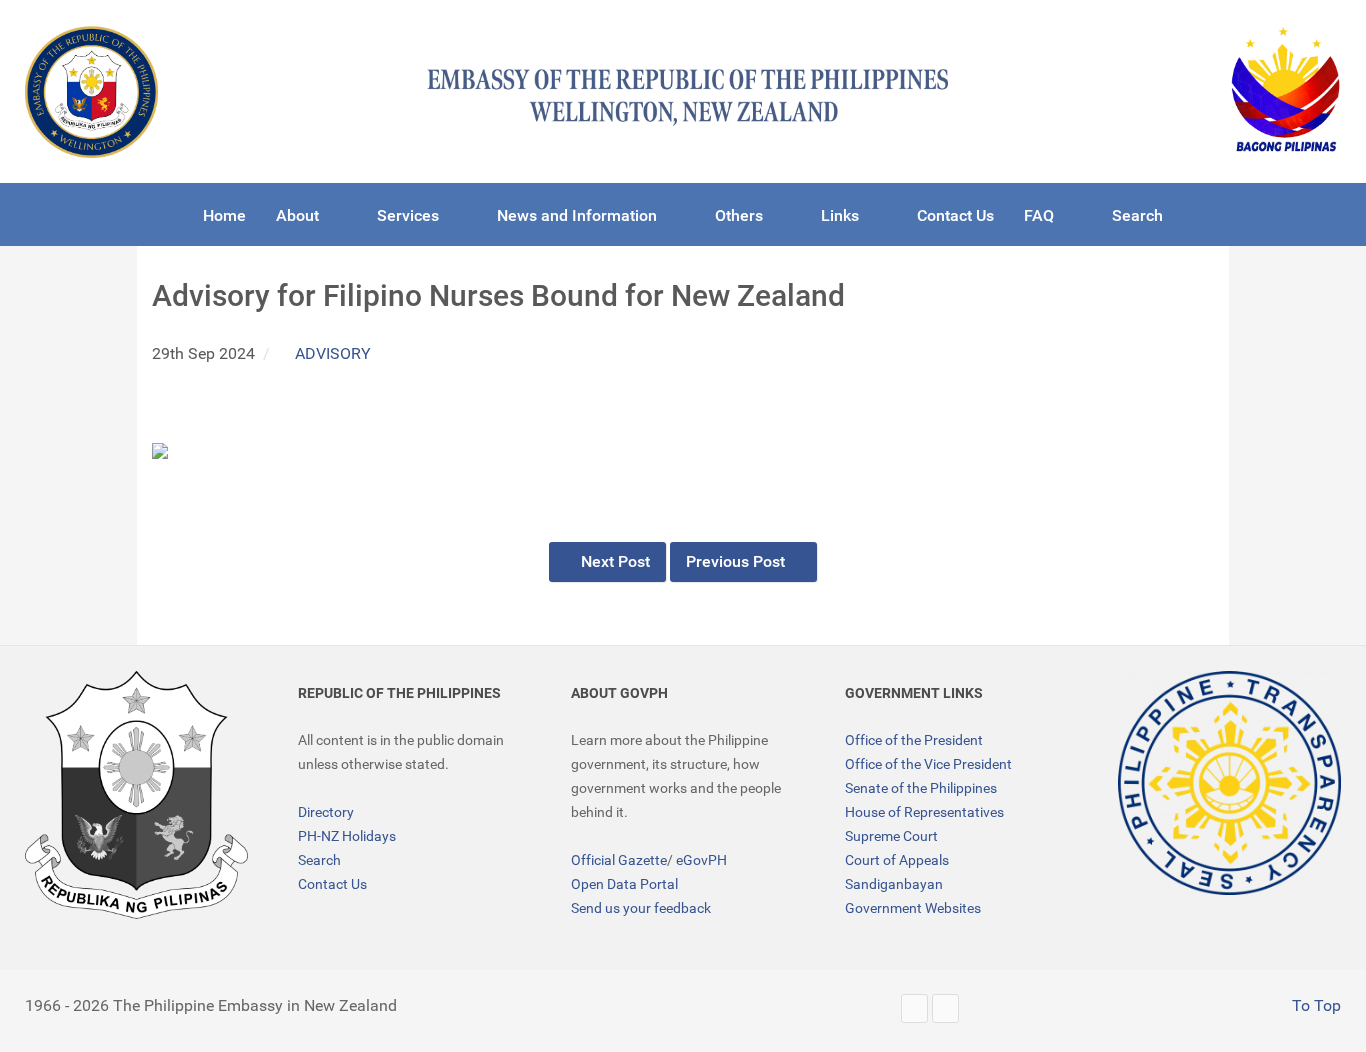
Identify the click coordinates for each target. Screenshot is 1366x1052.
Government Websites (913, 908)
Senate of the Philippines (921, 788)
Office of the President (914, 740)
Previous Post (737, 561)
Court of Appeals (897, 860)
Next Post (613, 561)
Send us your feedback (641, 908)
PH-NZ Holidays (347, 836)
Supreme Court (891, 836)
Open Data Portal (624, 884)
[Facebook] (945, 1008)
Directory (326, 812)
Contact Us (332, 884)
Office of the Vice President (928, 764)
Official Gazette (619, 860)
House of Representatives (924, 812)
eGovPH (701, 860)
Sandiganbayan (894, 884)
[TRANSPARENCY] (1229, 782)
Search (319, 860)
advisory (333, 353)
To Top (1314, 1005)
